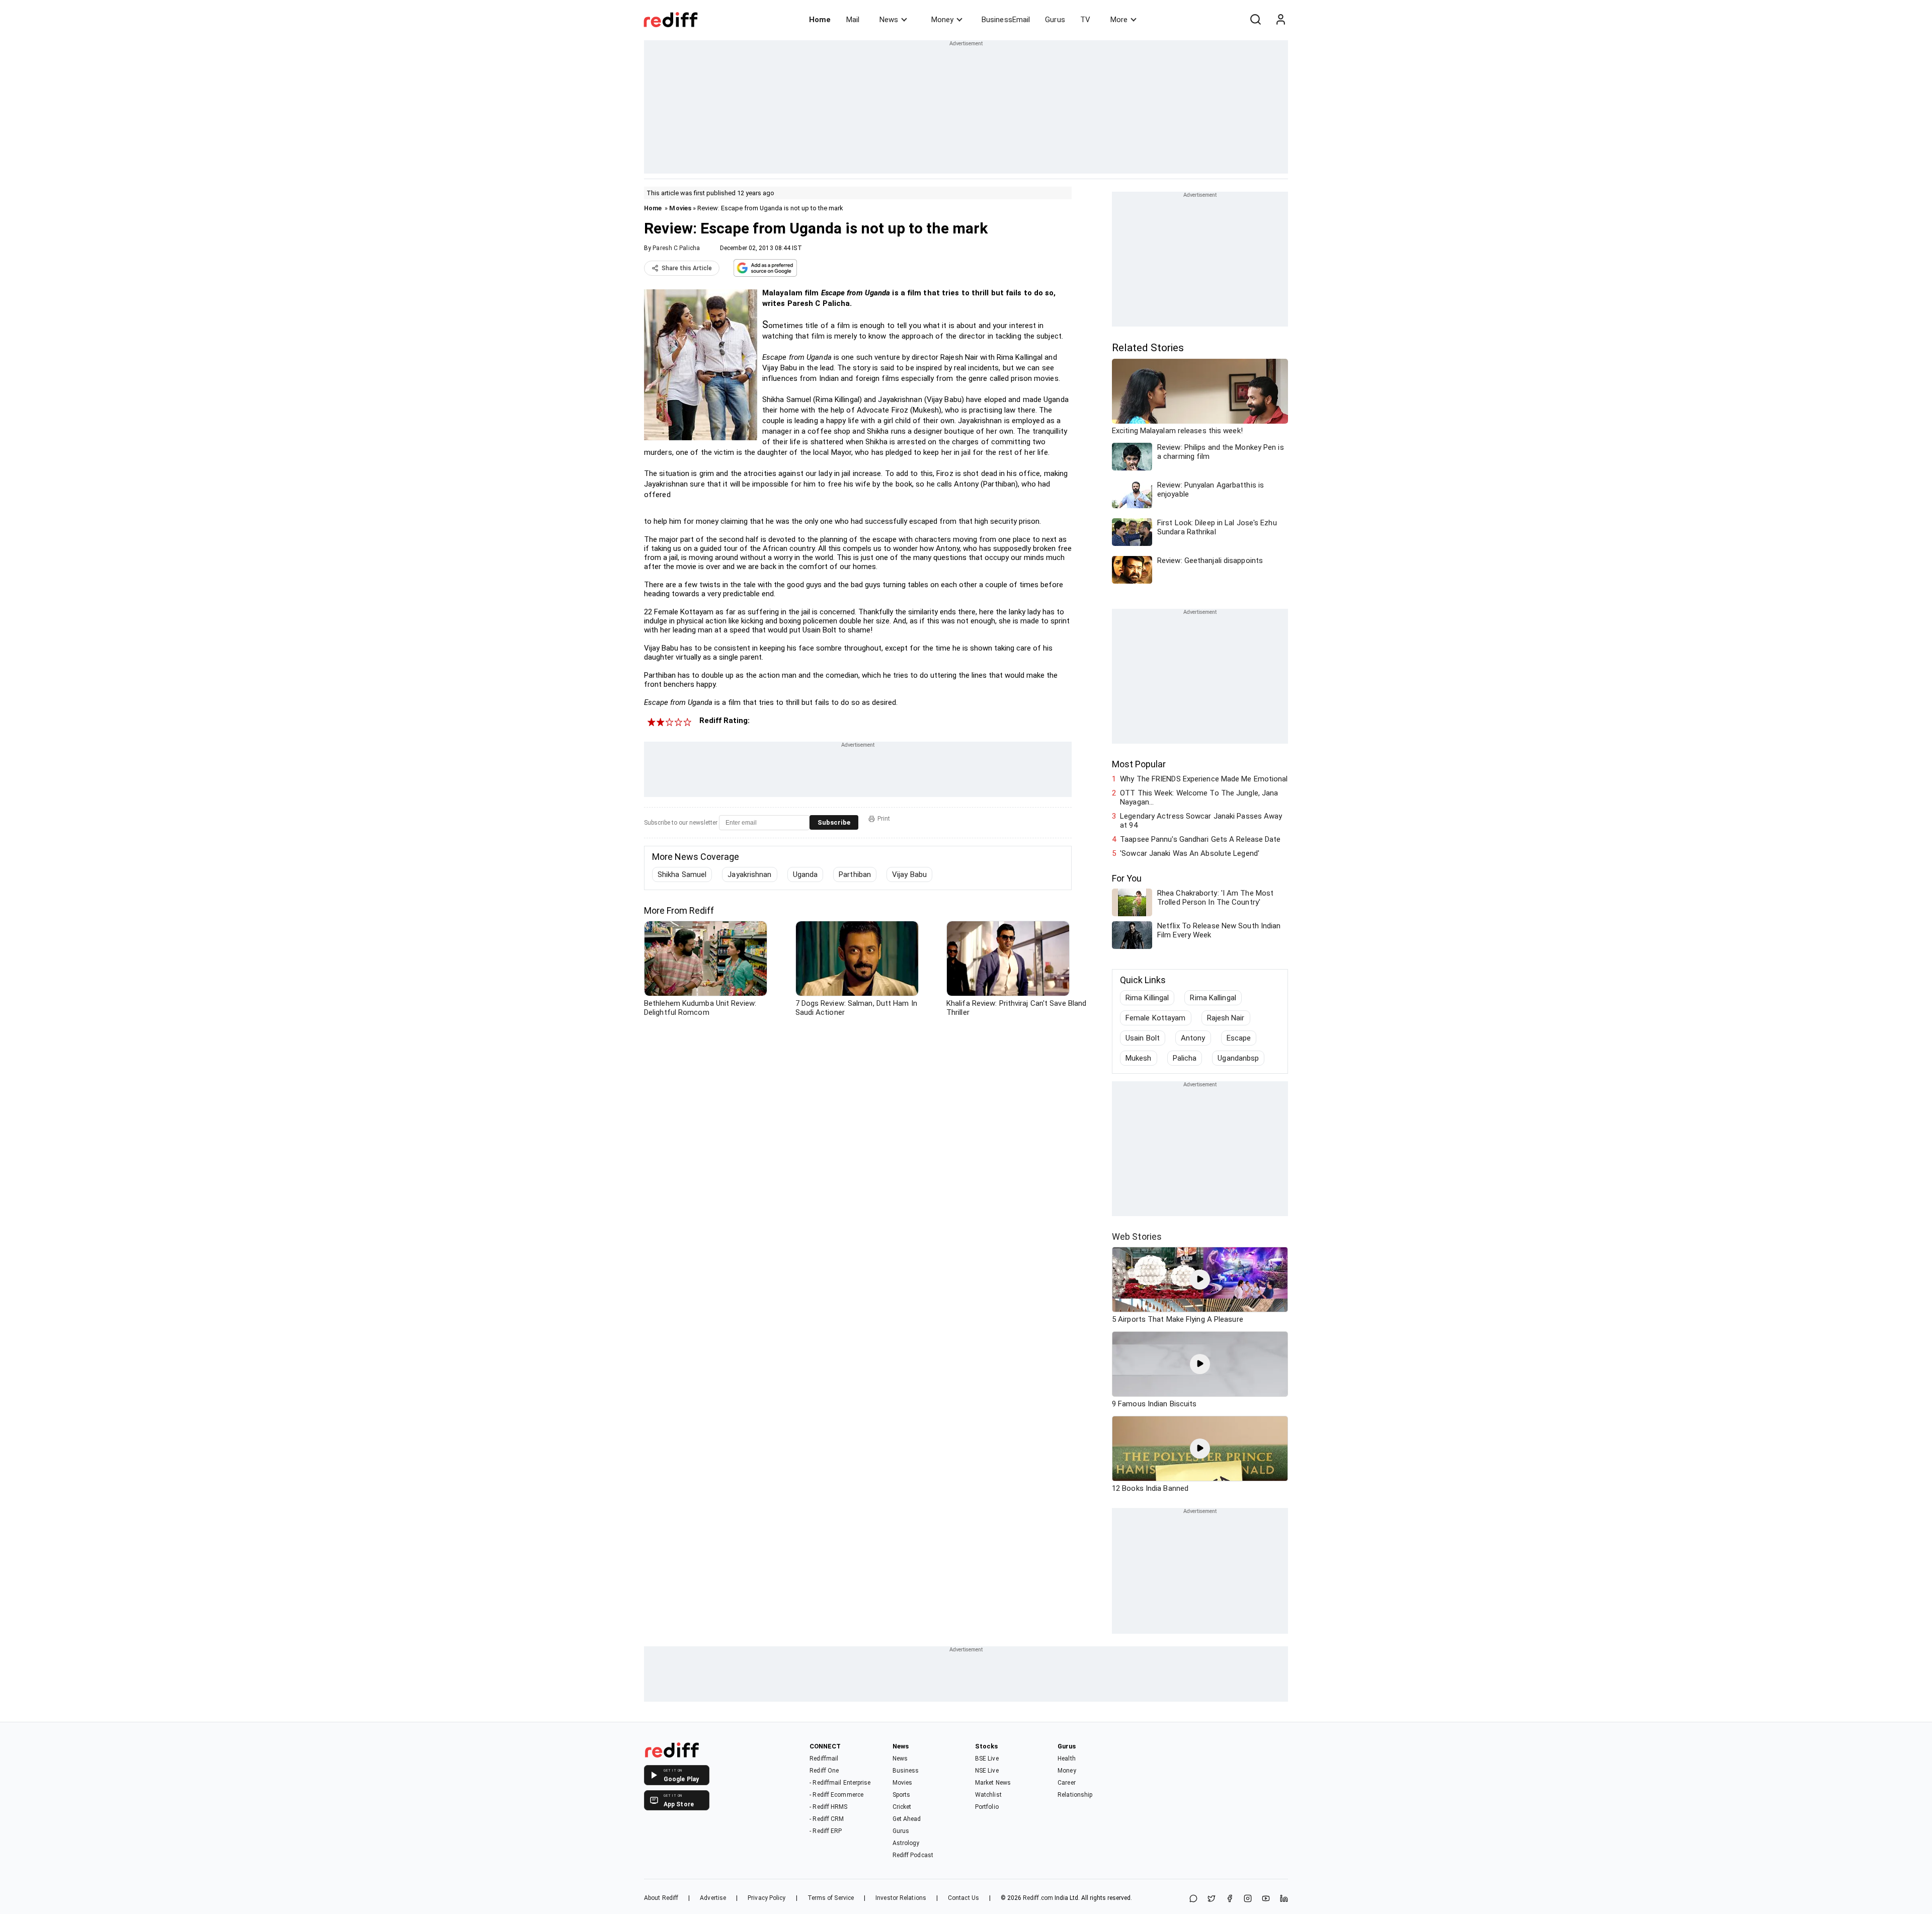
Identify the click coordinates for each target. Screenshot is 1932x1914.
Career (1067, 1783)
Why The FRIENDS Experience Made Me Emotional (1204, 779)
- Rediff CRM (827, 1819)
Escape (1239, 1038)
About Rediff (661, 1898)
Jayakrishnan (749, 874)
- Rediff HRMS (828, 1807)
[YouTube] (1266, 1899)
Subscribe (834, 822)
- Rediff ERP (826, 1831)
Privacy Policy (767, 1898)
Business (906, 1771)
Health (1067, 1759)
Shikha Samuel (682, 874)
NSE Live (987, 1771)
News (889, 20)
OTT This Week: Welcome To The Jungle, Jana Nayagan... (1199, 797)
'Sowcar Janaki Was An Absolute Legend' (1190, 853)
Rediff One (824, 1771)
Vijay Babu (909, 874)
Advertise (713, 1898)
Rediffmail (824, 1759)
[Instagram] (1248, 1899)
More (1119, 20)
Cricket (902, 1807)
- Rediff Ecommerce (836, 1795)
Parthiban (855, 874)
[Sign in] (1280, 20)
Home (820, 20)
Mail (853, 20)
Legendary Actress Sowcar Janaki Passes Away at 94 (1201, 821)
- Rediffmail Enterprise (840, 1783)
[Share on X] (1212, 1899)
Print (884, 819)
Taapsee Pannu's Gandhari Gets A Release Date (1200, 839)
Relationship (1075, 1795)
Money (942, 20)
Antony (1193, 1038)
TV (1085, 20)
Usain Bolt (1143, 1038)
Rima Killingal (1147, 998)
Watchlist (988, 1795)
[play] (1200, 1280)
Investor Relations (901, 1898)
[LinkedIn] (1284, 1899)
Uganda (806, 874)
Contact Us (963, 1898)
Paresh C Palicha (676, 248)
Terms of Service (831, 1898)
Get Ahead (907, 1819)
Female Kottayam (1156, 1018)
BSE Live (987, 1759)
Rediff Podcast (913, 1855)
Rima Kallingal (1213, 998)
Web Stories (1137, 1237)
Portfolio (987, 1807)
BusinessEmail (1006, 20)
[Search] (1255, 20)
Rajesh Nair (1226, 1018)
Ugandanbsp (1238, 1058)
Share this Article (687, 268)
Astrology (906, 1843)
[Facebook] (1230, 1899)
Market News (993, 1783)
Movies (680, 208)
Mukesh (1139, 1058)
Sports (902, 1795)
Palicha (1185, 1058)
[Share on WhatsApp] (1193, 1899)
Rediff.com (1038, 1898)
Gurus (1055, 20)
